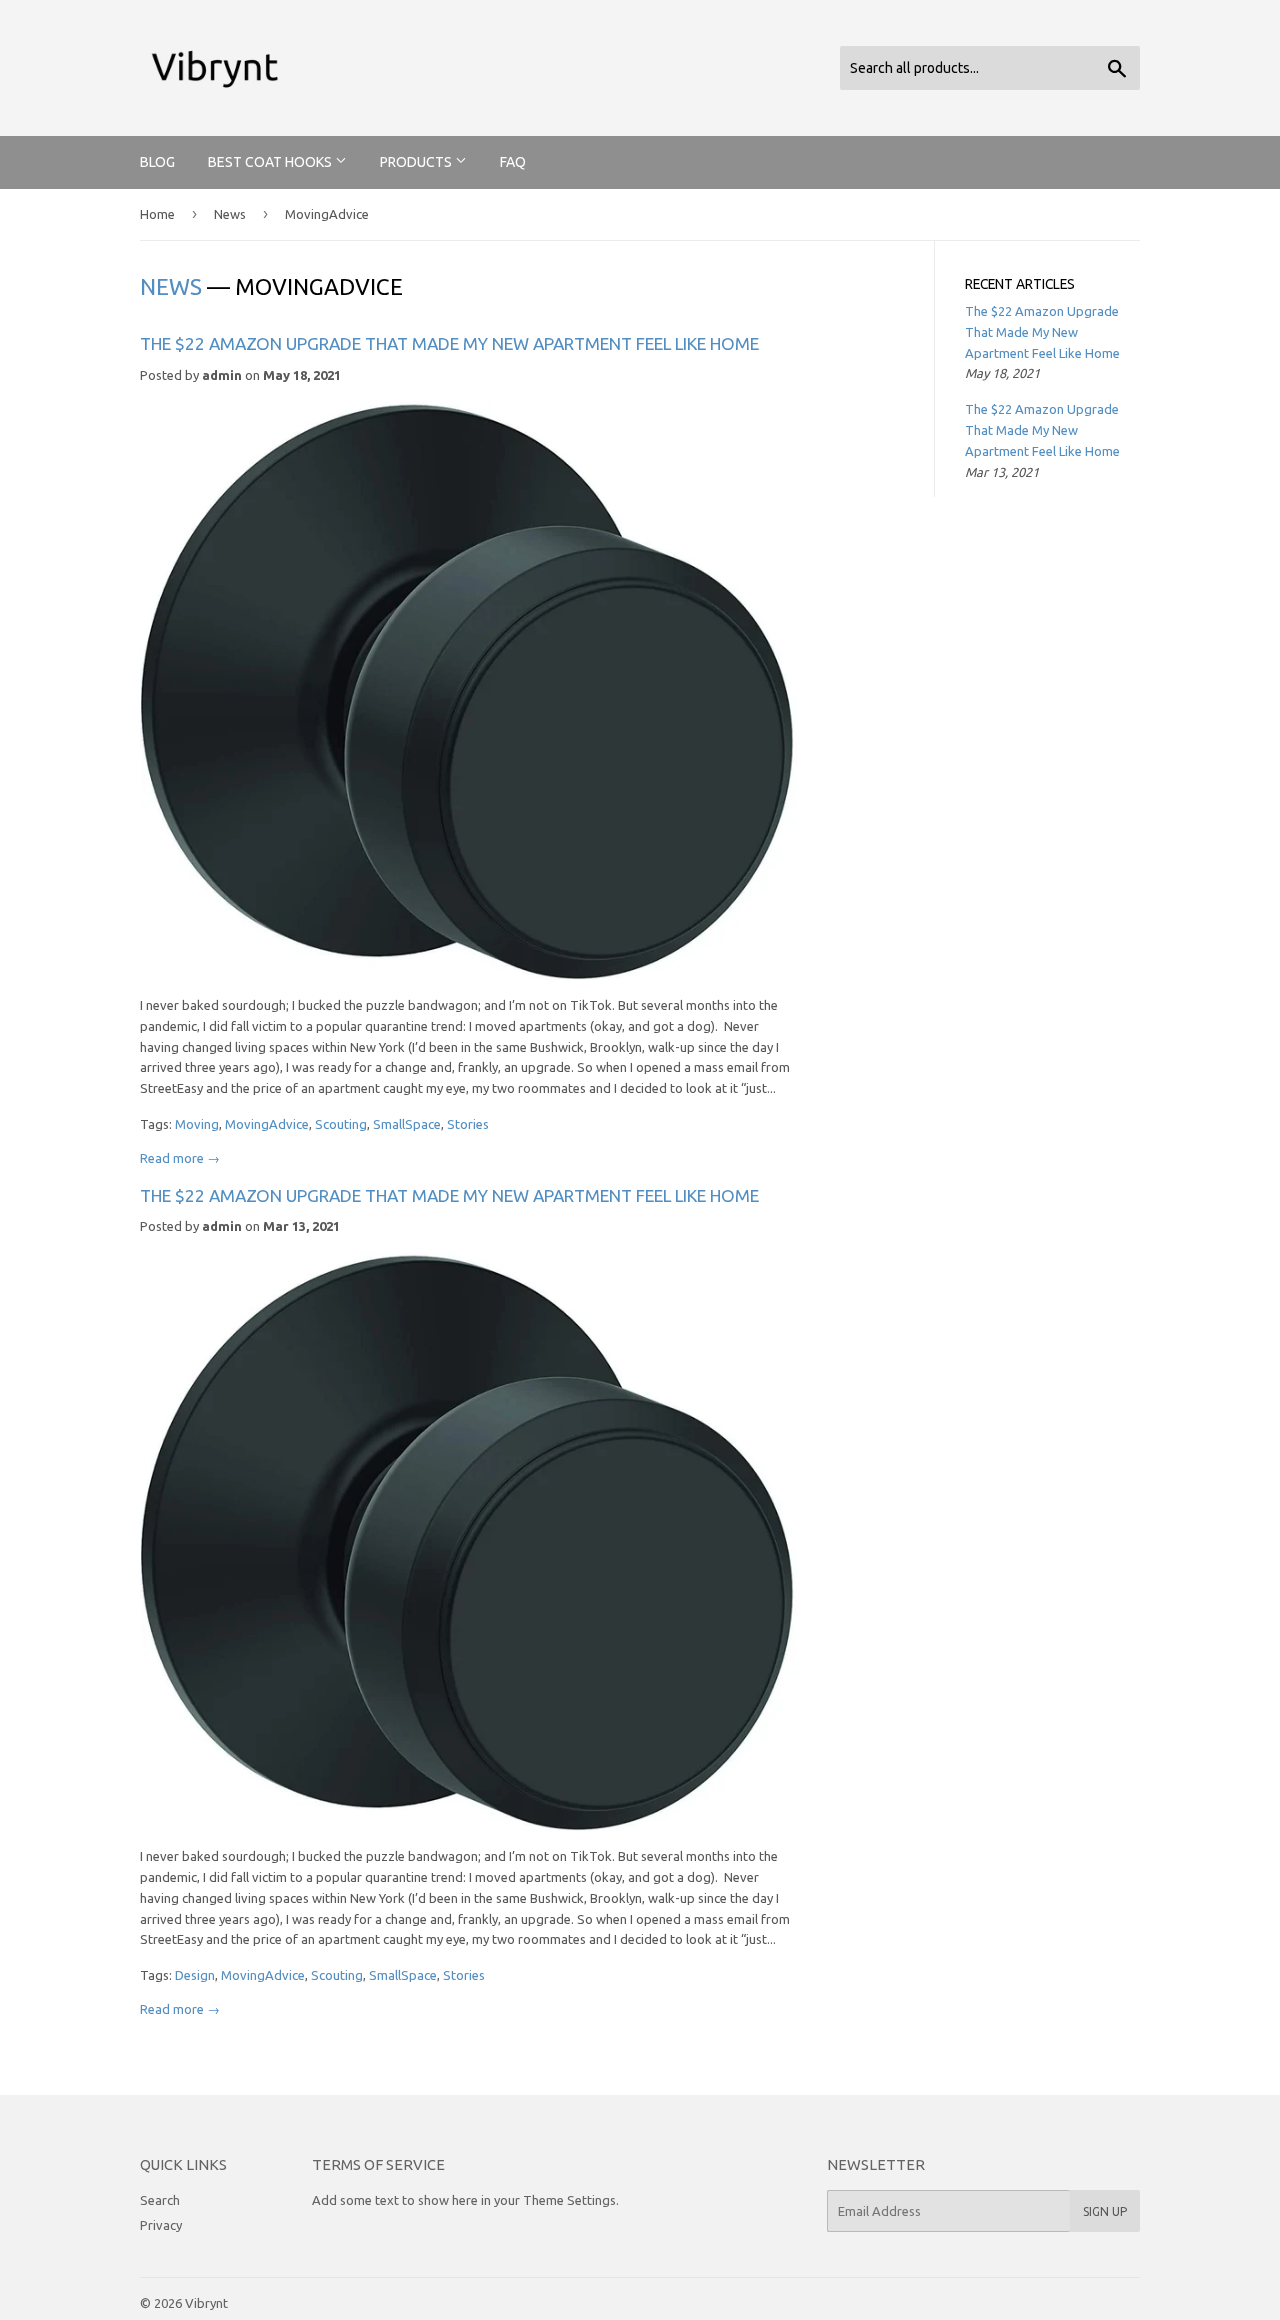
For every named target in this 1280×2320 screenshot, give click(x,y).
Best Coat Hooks (271, 162)
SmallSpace (407, 1124)
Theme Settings (569, 2200)
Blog (157, 162)
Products (417, 162)
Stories (468, 1124)
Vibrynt (206, 2303)
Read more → (180, 1158)
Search (160, 2200)
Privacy (161, 2225)
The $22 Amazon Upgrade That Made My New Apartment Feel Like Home (449, 343)
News (230, 214)
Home (157, 214)
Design (195, 1975)
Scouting (341, 1124)
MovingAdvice (267, 1124)
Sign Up (1105, 2211)
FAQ (513, 162)
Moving (197, 1124)
